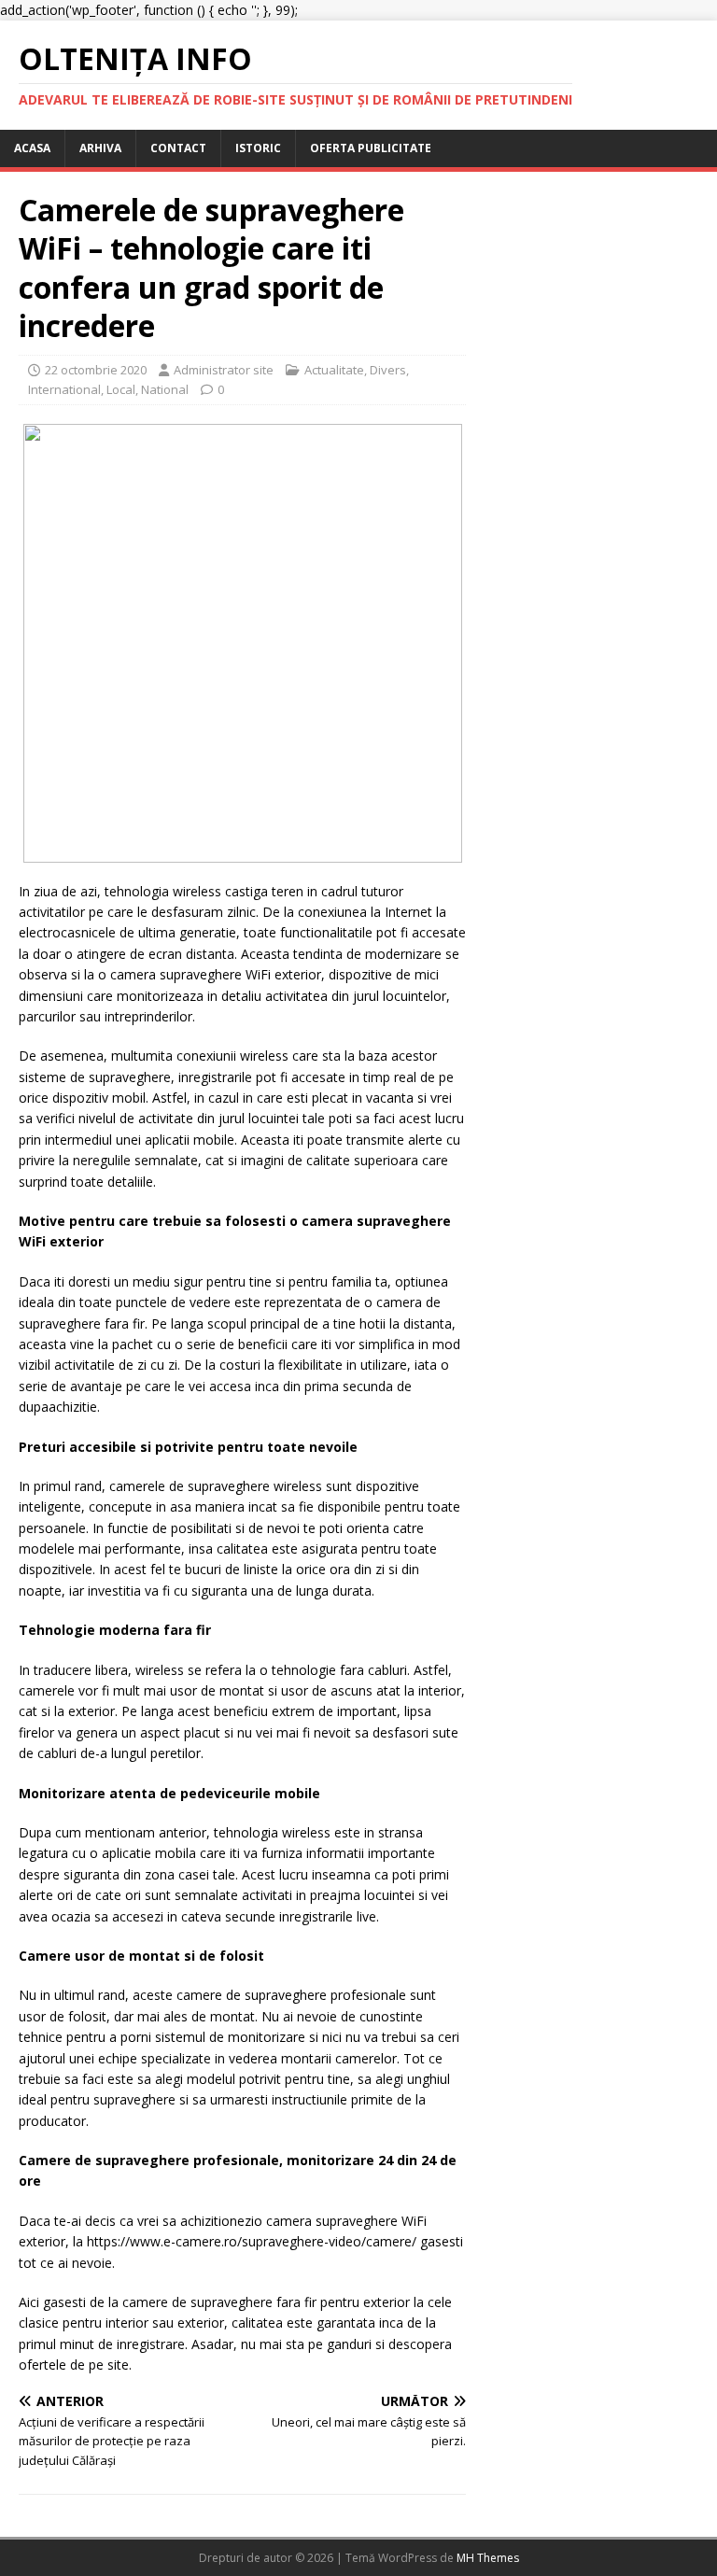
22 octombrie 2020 (96, 370)
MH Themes (488, 2558)
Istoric (258, 148)
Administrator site (224, 370)
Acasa (32, 148)
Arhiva (100, 148)
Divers (388, 370)
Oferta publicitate (371, 148)
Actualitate (334, 370)
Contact (178, 148)
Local (121, 389)
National (165, 389)
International (64, 389)
